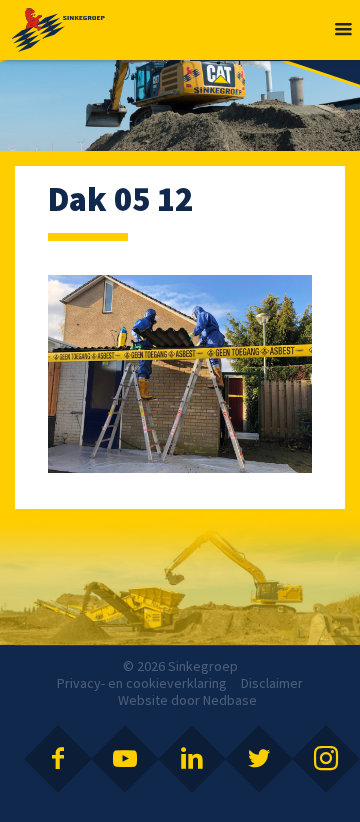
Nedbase (230, 700)
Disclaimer (272, 683)
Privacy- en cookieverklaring (142, 683)
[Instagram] (326, 759)
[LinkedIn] (192, 759)
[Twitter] (259, 759)
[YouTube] (125, 759)
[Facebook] (58, 759)
